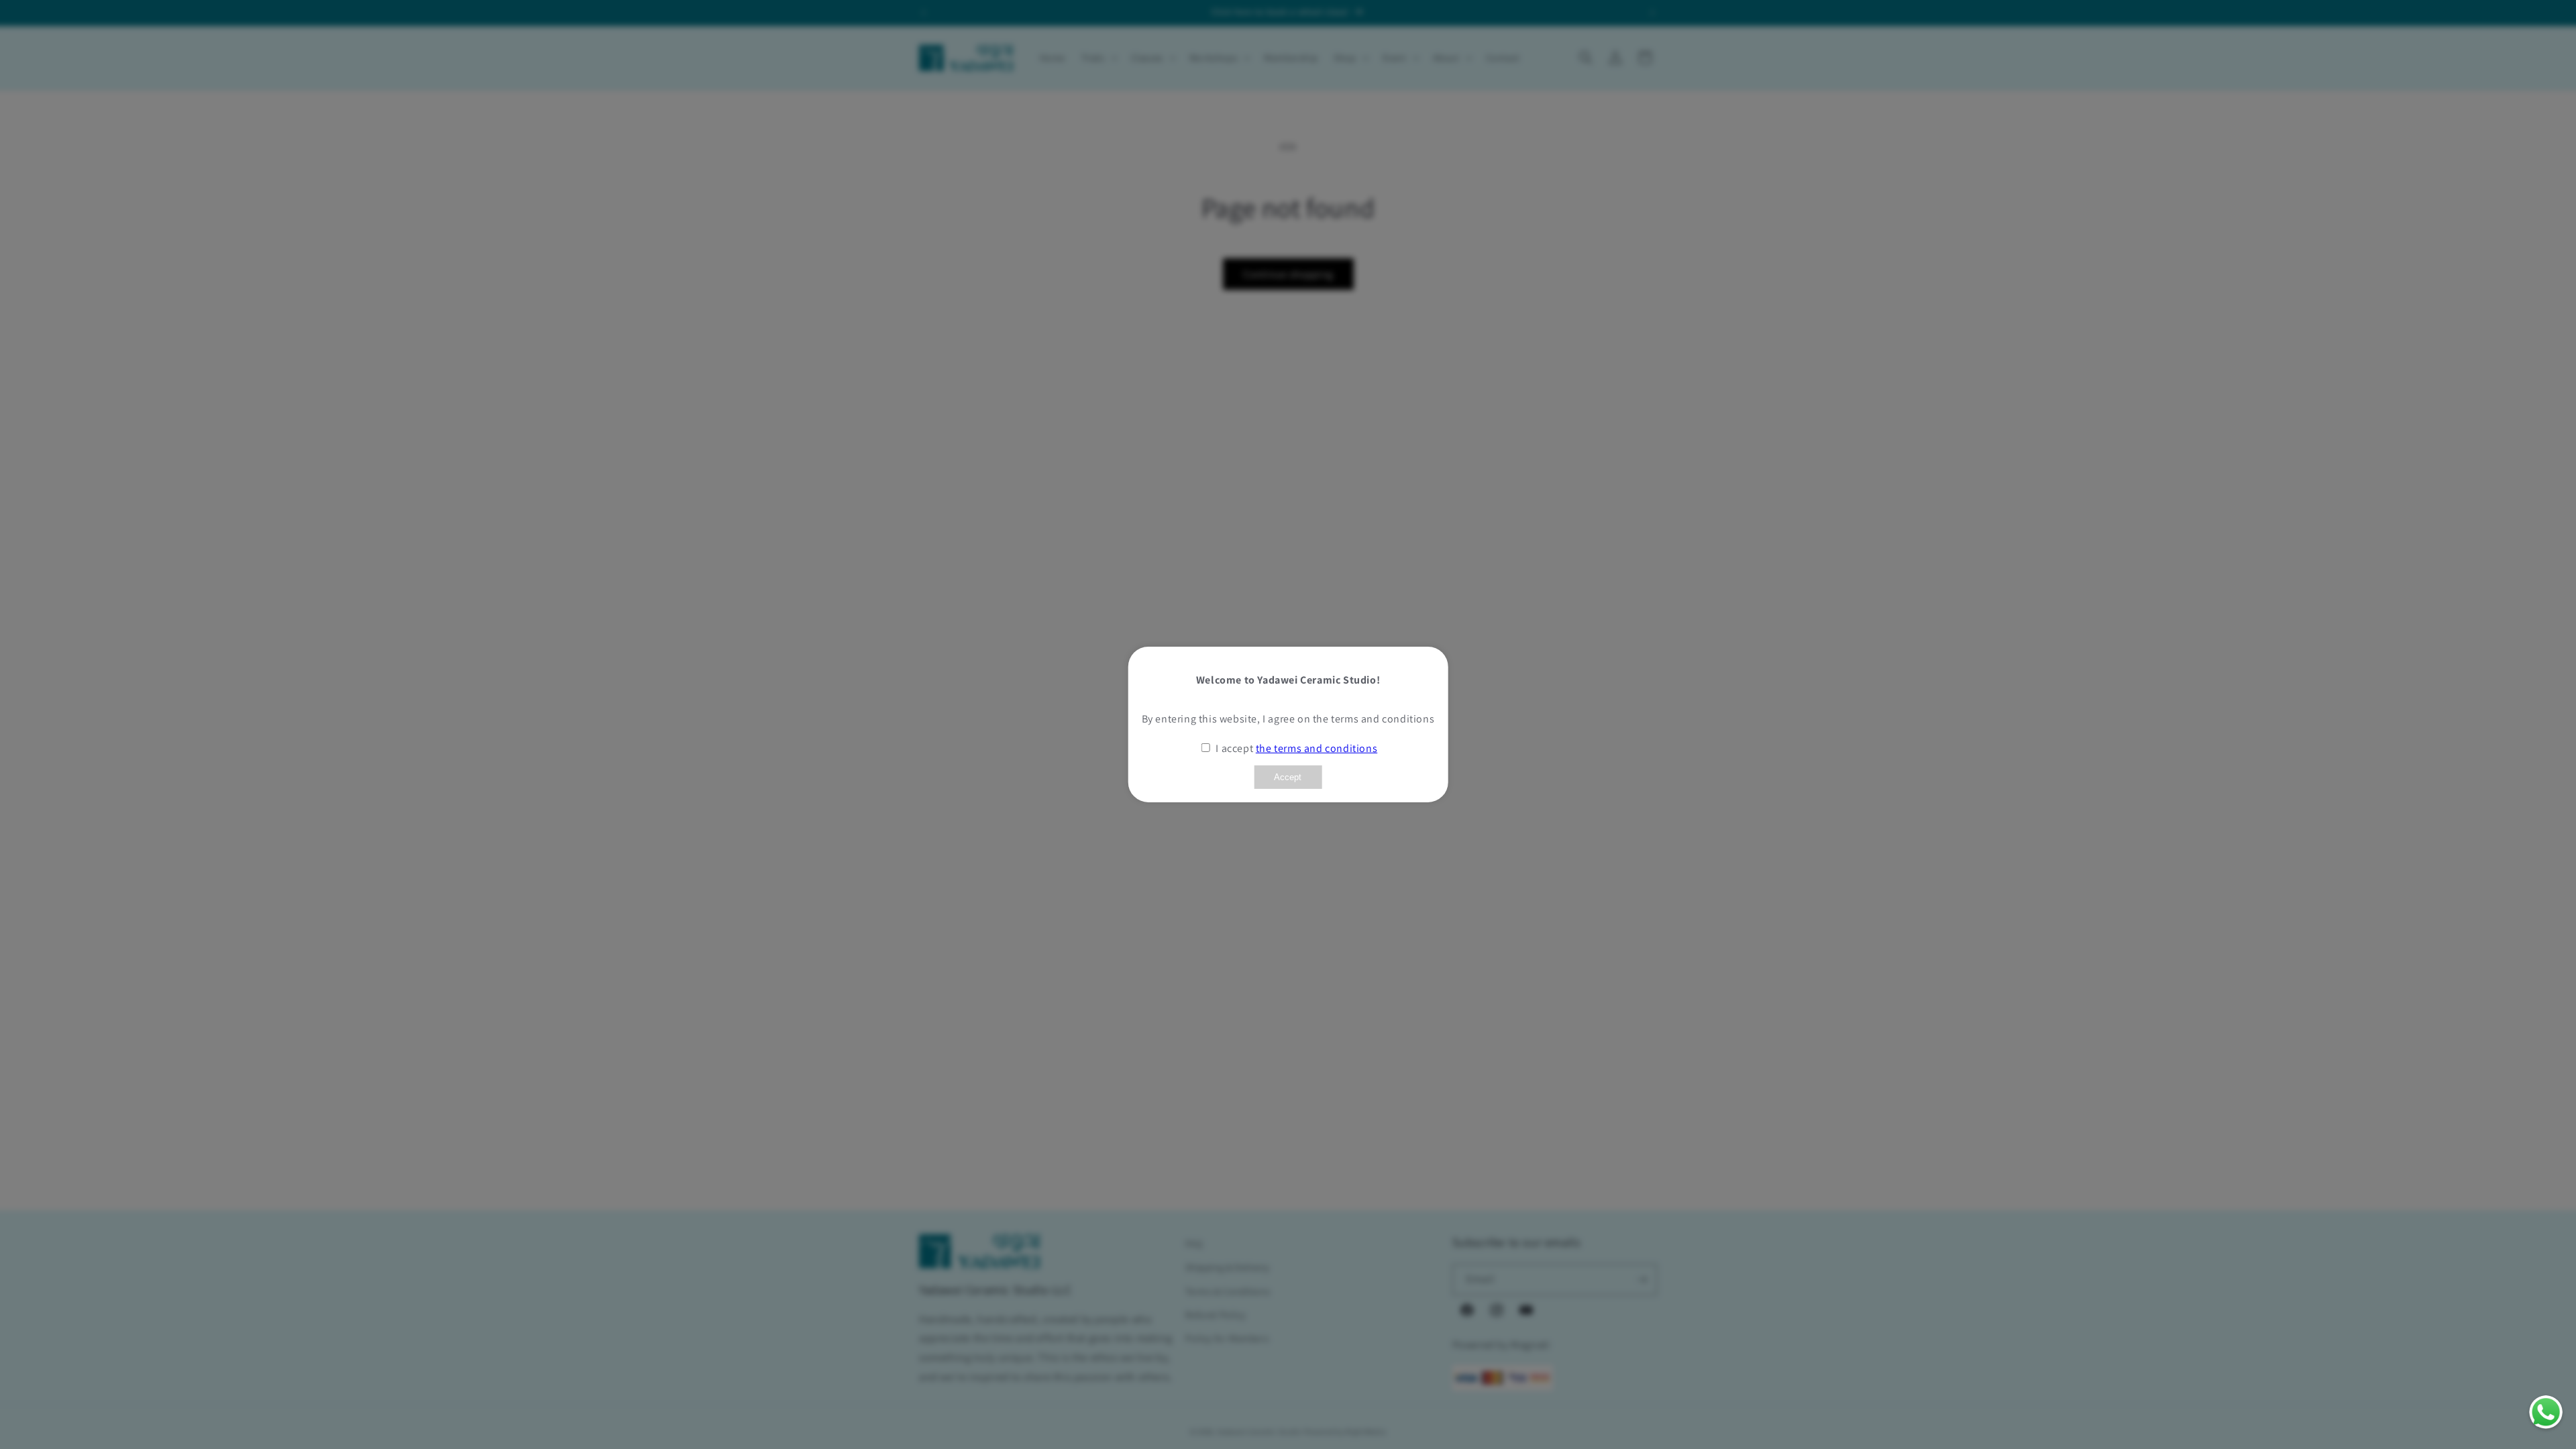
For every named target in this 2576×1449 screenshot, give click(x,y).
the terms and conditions (1317, 748)
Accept (1288, 777)
